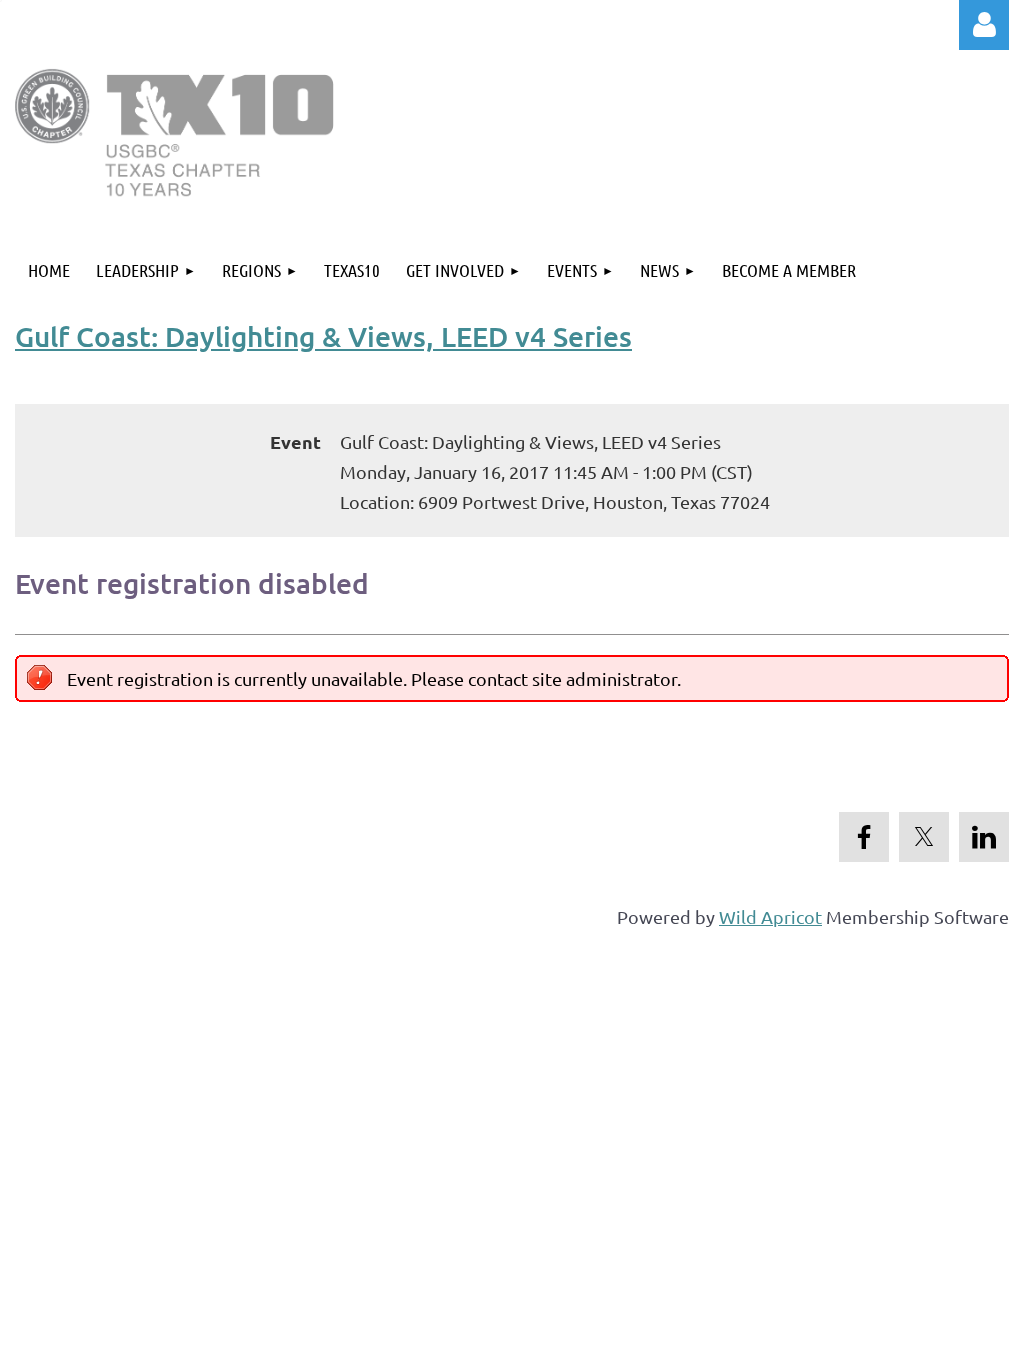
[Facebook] (864, 837)
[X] (924, 837)
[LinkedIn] (984, 837)
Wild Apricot (770, 916)
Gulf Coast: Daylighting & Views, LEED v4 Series (323, 336)
